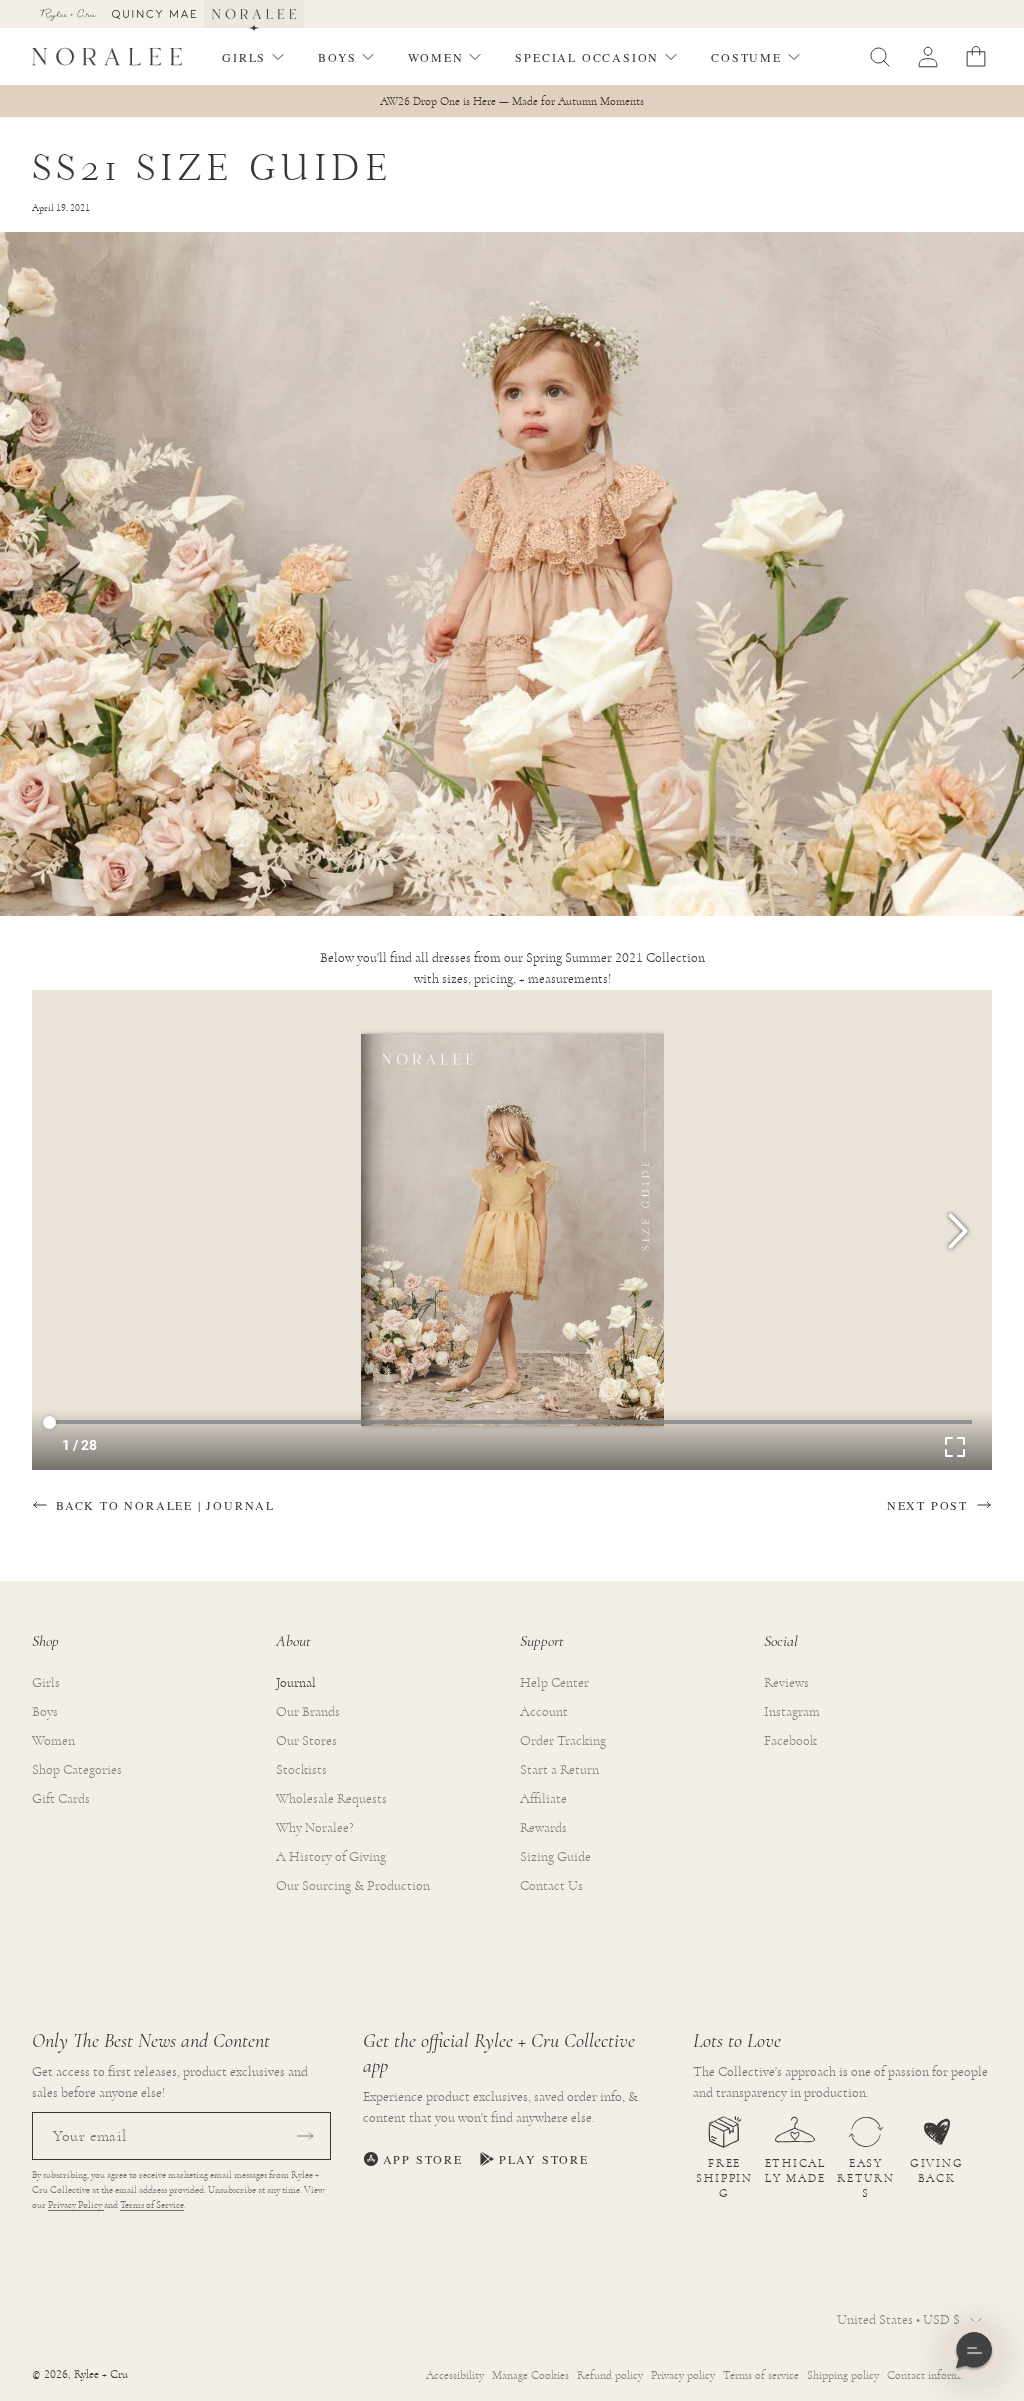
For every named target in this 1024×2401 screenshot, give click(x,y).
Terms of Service (152, 2205)
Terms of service (761, 2375)
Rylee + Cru (101, 2374)
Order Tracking (563, 1741)
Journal (296, 1683)
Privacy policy (683, 2375)
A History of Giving (331, 1857)
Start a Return (559, 1770)
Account (544, 1712)
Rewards (543, 1828)
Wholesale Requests (331, 1799)
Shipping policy (843, 2375)
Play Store (544, 2159)
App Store (423, 2159)
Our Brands (308, 1712)
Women (53, 1741)
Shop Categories (77, 1770)
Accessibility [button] (455, 2375)
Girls (46, 1683)
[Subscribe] (305, 2136)
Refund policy (610, 2375)
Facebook (790, 1741)
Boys (45, 1712)
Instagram (792, 1712)
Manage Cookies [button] (530, 2375)
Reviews (786, 1683)
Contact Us (551, 1886)
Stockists (301, 1770)
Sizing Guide (555, 1857)
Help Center (554, 1683)
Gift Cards (61, 1799)
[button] (254, 57)
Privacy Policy (76, 2205)
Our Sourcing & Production (353, 1886)
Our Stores (306, 1741)
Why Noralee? (315, 1828)
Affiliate (543, 1799)
